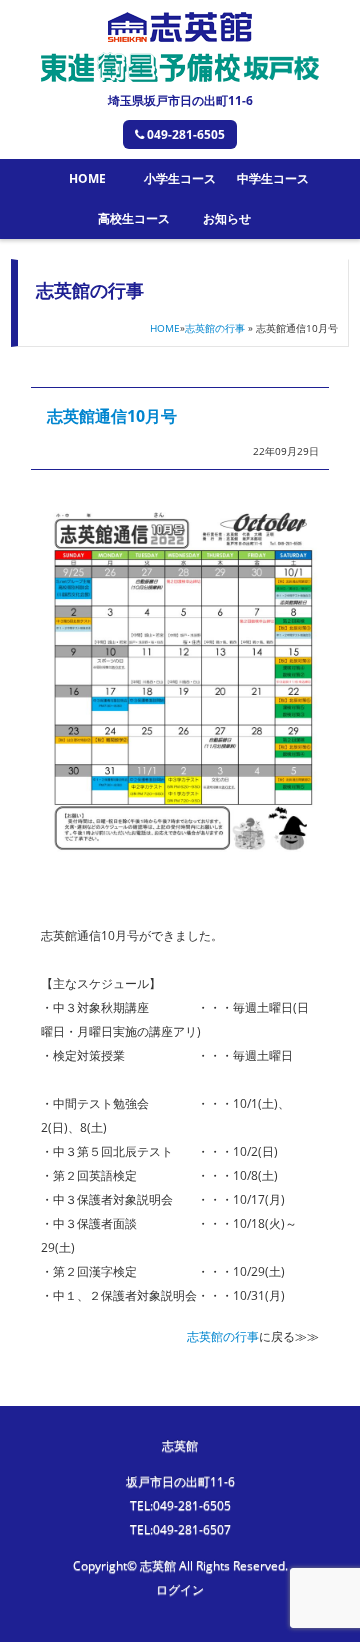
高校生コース (134, 218)
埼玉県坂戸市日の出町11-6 (180, 100)
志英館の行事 (215, 328)
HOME (87, 178)
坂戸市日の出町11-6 (180, 1481)
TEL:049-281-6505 (180, 1505)
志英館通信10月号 (112, 416)
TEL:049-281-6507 (180, 1529)
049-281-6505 (186, 134)
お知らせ (227, 218)
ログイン (180, 1589)
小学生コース (180, 178)
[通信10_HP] (186, 887)
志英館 (180, 1445)
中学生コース (273, 178)
